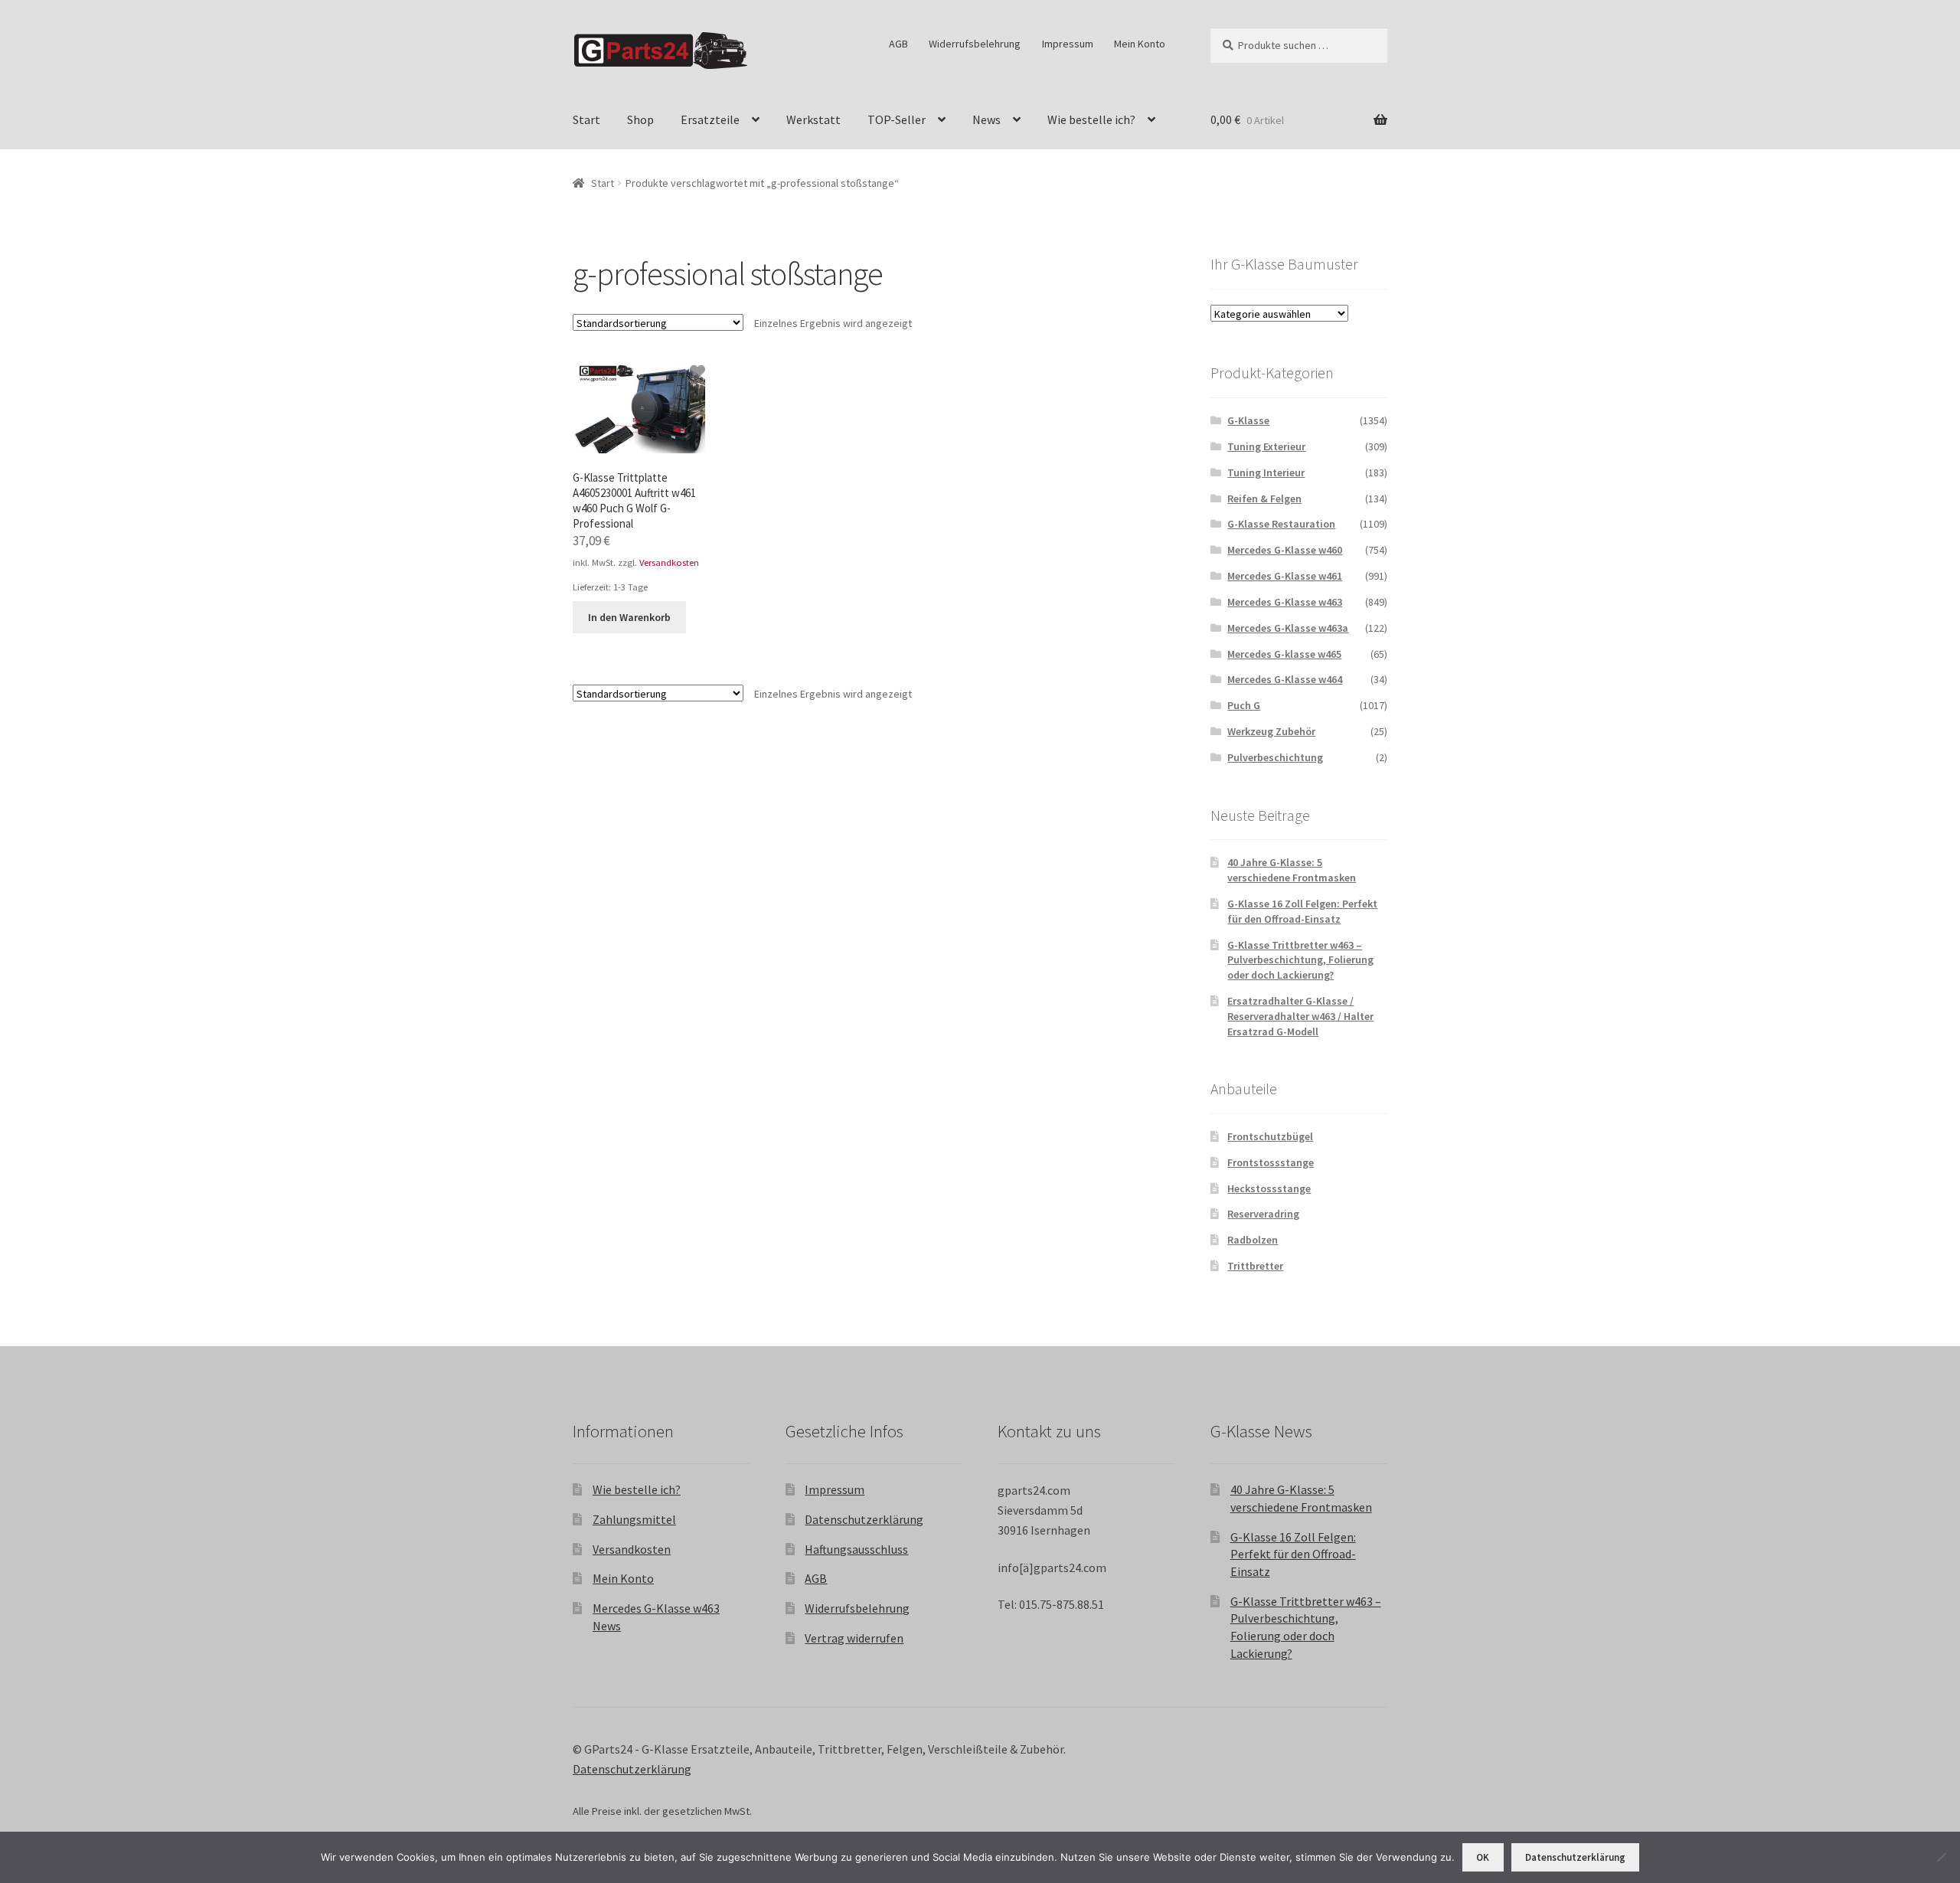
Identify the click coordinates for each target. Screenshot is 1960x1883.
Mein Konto (1140, 44)
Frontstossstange (1271, 1162)
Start (586, 119)
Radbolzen (1253, 1240)
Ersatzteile (710, 119)
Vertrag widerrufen (854, 1638)
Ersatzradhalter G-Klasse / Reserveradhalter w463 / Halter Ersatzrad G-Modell (1300, 1016)
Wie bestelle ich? (1091, 119)
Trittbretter (1255, 1266)
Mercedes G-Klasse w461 (1285, 576)
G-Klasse (1248, 420)
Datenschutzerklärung (864, 1519)
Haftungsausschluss (856, 1549)
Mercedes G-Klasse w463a (1288, 628)
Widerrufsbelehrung (975, 44)
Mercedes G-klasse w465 (1284, 654)
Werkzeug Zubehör (1271, 731)
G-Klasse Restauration (1281, 524)
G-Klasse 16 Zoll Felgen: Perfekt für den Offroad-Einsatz (1302, 911)
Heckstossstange (1269, 1188)
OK (1483, 1857)
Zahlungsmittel (634, 1519)
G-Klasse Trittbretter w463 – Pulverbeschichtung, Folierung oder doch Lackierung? (1300, 960)
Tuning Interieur (1266, 472)
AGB (898, 44)
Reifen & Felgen (1264, 499)
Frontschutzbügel (1270, 1136)
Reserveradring (1263, 1214)
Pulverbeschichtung (1275, 757)
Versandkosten (669, 562)
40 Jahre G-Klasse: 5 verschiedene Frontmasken (1292, 870)
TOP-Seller (897, 119)
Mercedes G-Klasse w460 (1285, 550)
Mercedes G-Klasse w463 (1285, 602)
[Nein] (1941, 1857)
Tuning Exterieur (1266, 446)
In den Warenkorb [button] (629, 617)
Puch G (1244, 705)
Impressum (1068, 44)
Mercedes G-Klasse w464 (1285, 679)
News (987, 119)
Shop (640, 119)
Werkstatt (813, 119)
